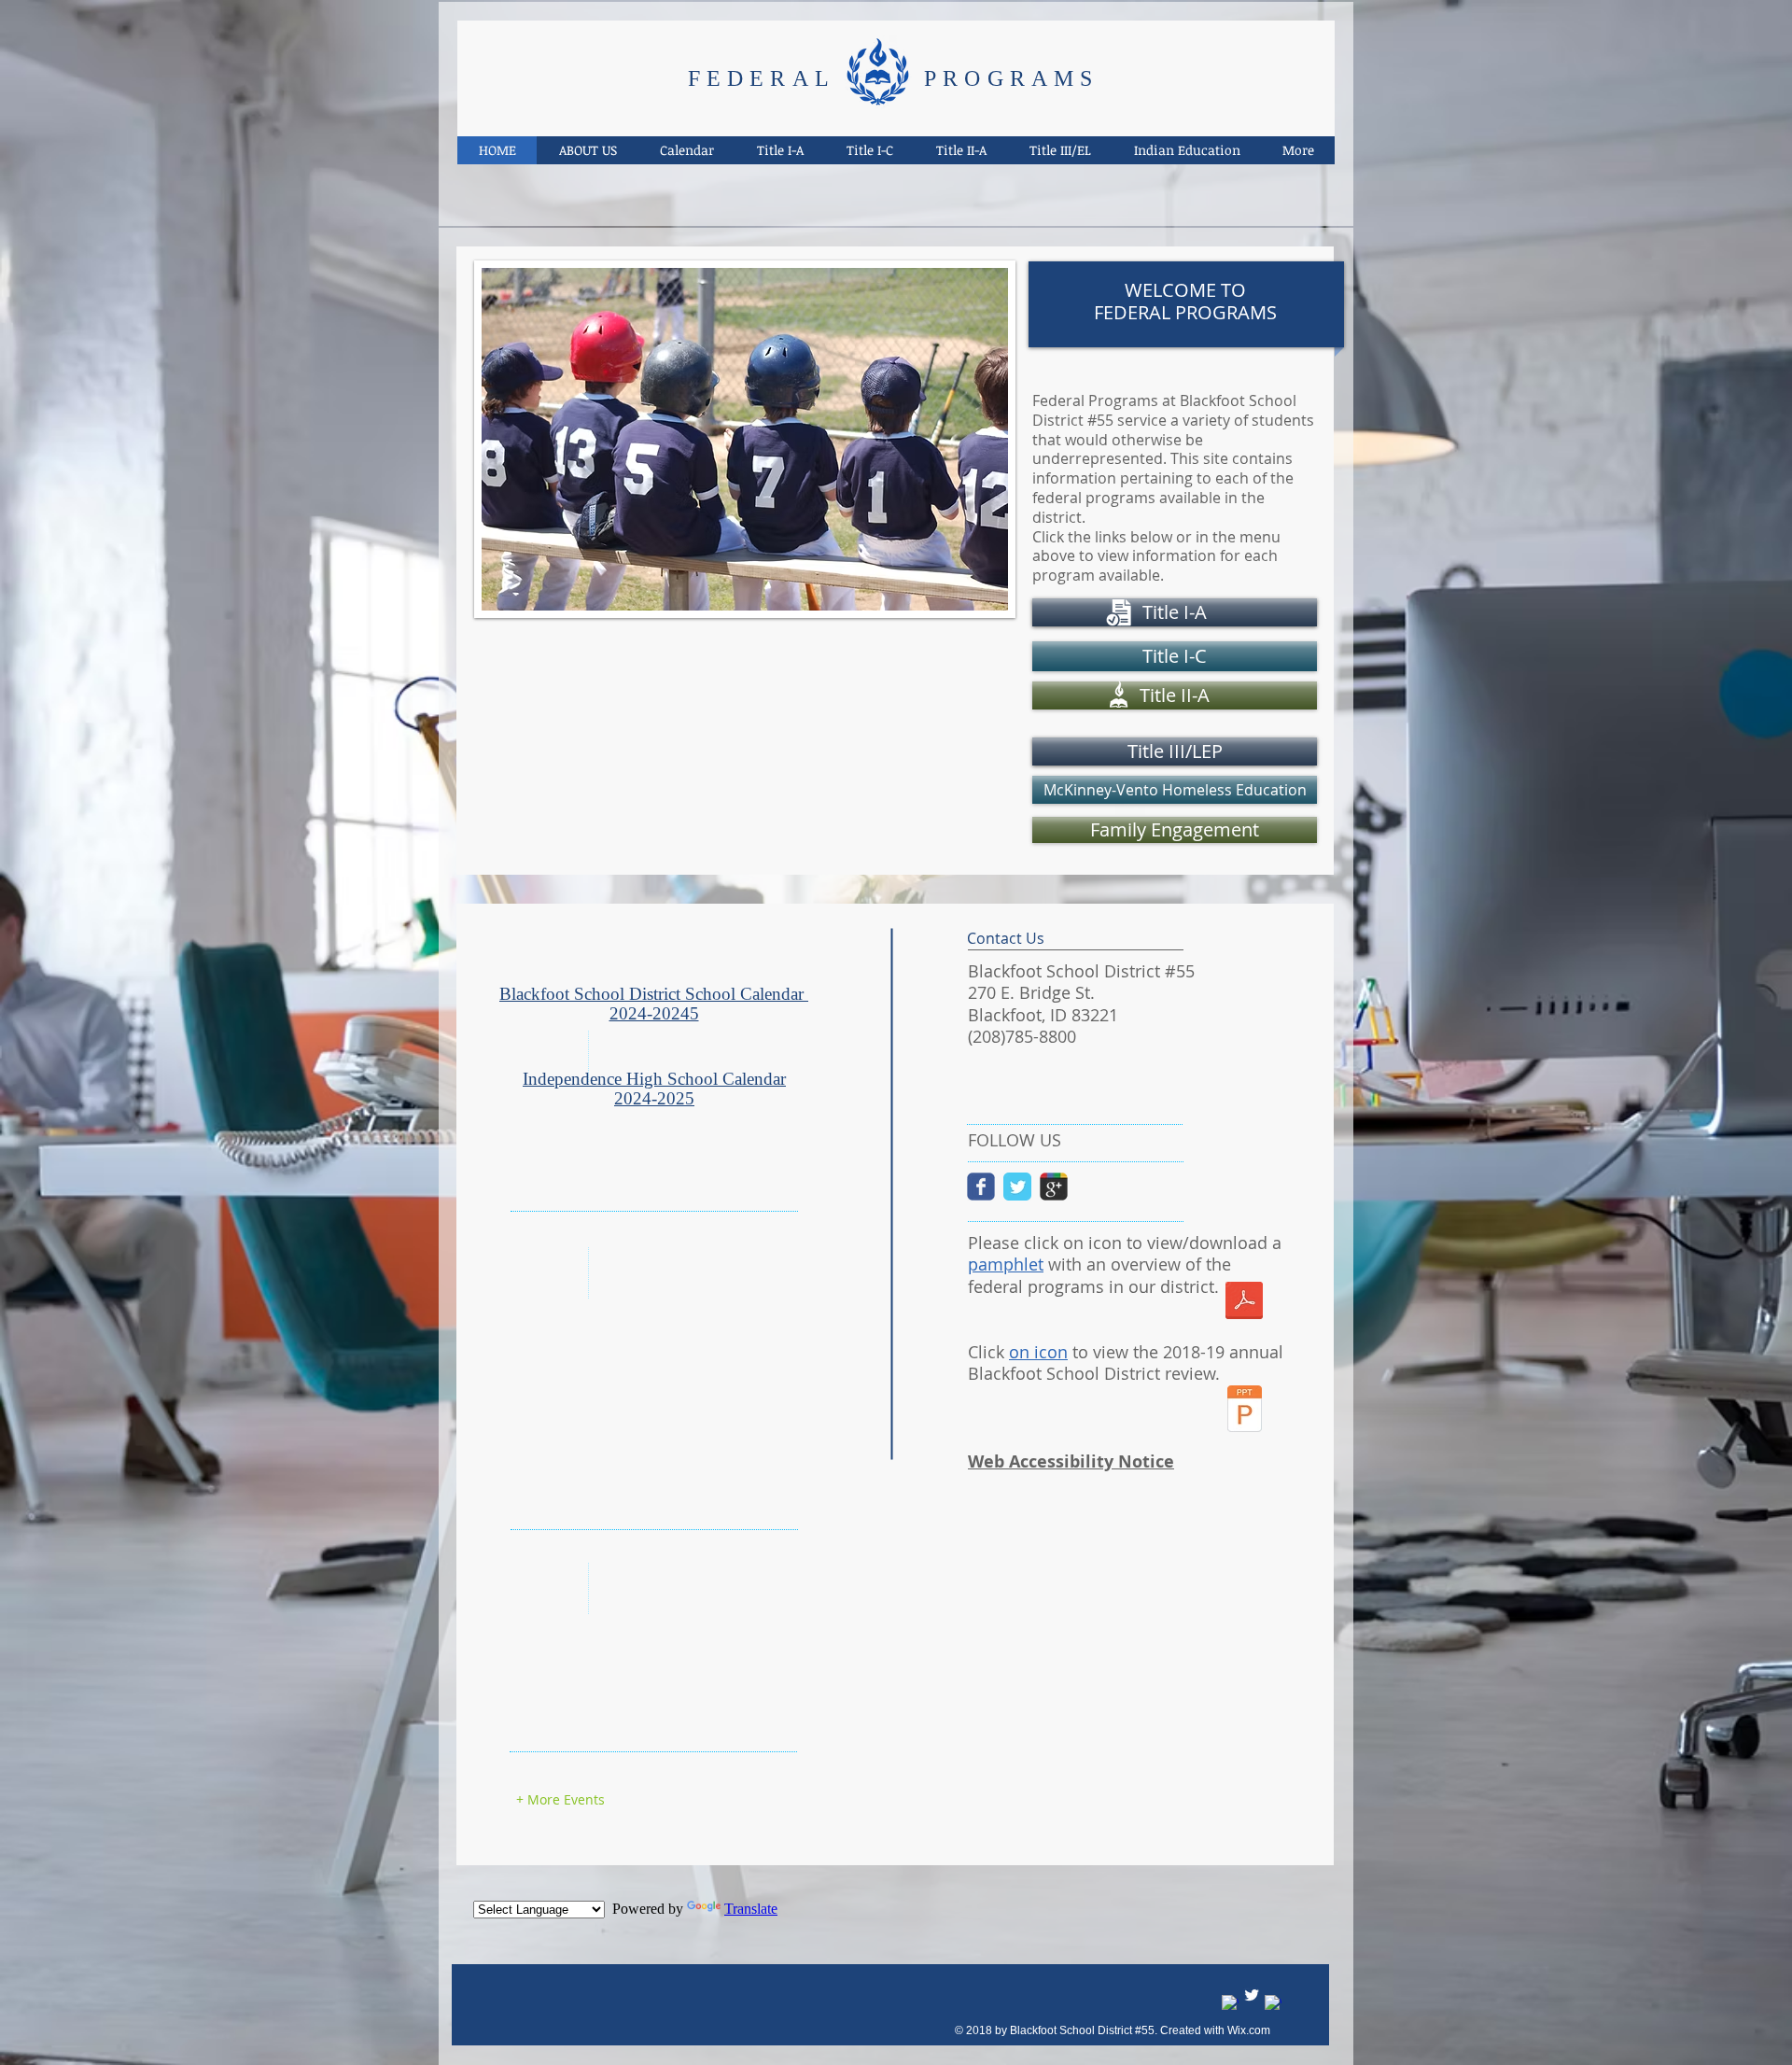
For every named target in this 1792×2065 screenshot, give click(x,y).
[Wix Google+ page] (1054, 1187)
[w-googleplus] (1273, 2003)
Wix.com (1249, 2030)
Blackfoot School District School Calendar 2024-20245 (654, 1004)
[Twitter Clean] (1252, 1995)
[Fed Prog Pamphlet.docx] (1244, 1303)
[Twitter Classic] (1017, 1187)
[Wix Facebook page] (981, 1187)
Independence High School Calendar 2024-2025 (654, 1089)
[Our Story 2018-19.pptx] (1245, 1411)
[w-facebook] (1230, 2003)
